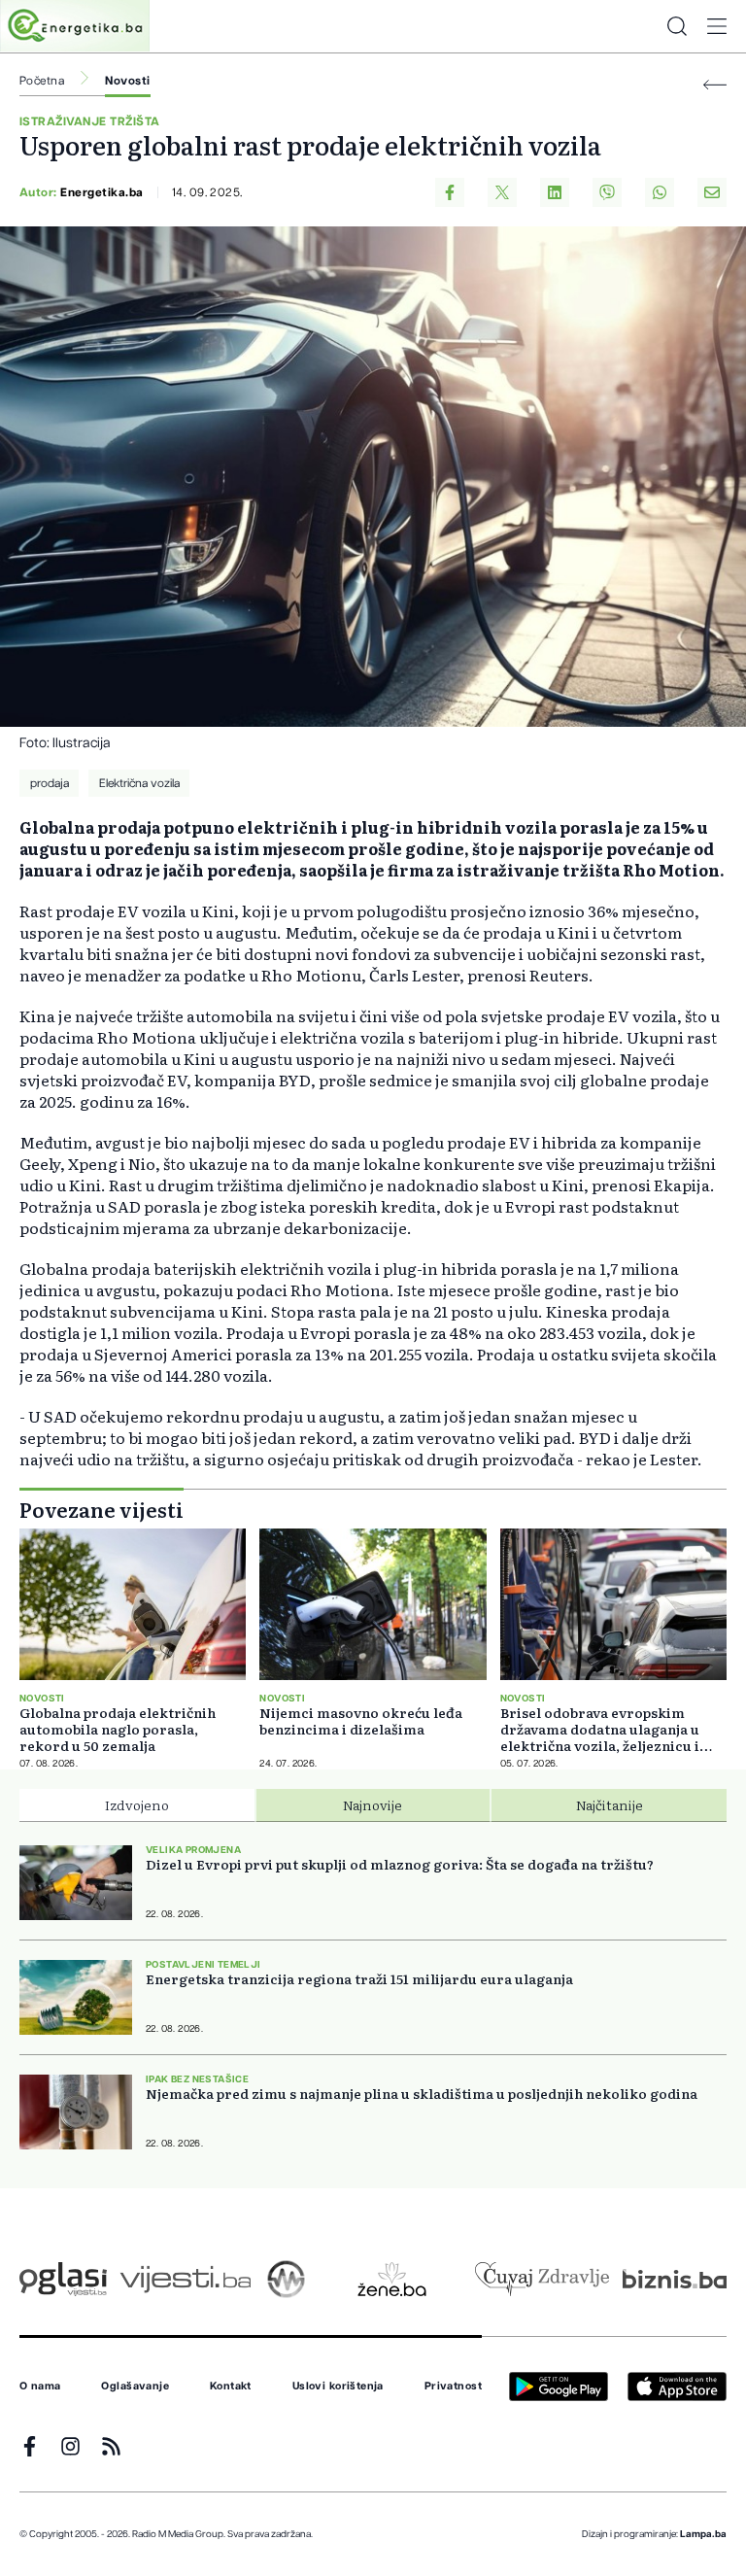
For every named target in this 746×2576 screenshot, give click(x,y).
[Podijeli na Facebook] (450, 192)
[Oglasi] (63, 2279)
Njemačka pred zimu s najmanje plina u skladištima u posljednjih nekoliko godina (422, 2094)
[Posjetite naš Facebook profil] (30, 2446)
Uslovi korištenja (338, 2387)
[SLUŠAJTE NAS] (286, 2279)
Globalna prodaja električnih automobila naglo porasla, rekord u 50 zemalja (118, 1729)
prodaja (50, 783)
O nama (40, 2387)
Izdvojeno (137, 1804)
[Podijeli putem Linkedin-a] (555, 192)
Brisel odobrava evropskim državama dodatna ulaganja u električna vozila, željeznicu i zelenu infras (600, 1729)
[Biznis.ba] (675, 2279)
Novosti (127, 81)
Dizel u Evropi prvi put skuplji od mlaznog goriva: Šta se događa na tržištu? (400, 1864)
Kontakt (231, 2387)
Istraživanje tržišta (90, 121)
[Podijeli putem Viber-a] (607, 192)
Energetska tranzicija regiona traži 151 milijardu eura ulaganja (359, 1979)
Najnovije (373, 1804)
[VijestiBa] (185, 2279)
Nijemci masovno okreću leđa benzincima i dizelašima (361, 1721)
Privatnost (453, 2387)
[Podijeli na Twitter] (502, 192)
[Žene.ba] (392, 2279)
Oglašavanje (135, 2387)
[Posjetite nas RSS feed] (111, 2446)
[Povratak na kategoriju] (715, 85)
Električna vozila (139, 783)
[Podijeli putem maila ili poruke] (712, 192)
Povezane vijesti (102, 1509)
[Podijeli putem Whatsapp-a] (660, 192)
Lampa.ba (703, 2534)
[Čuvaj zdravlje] (542, 2279)
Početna (42, 81)
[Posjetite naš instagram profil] (70, 2446)
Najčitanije (610, 1804)
